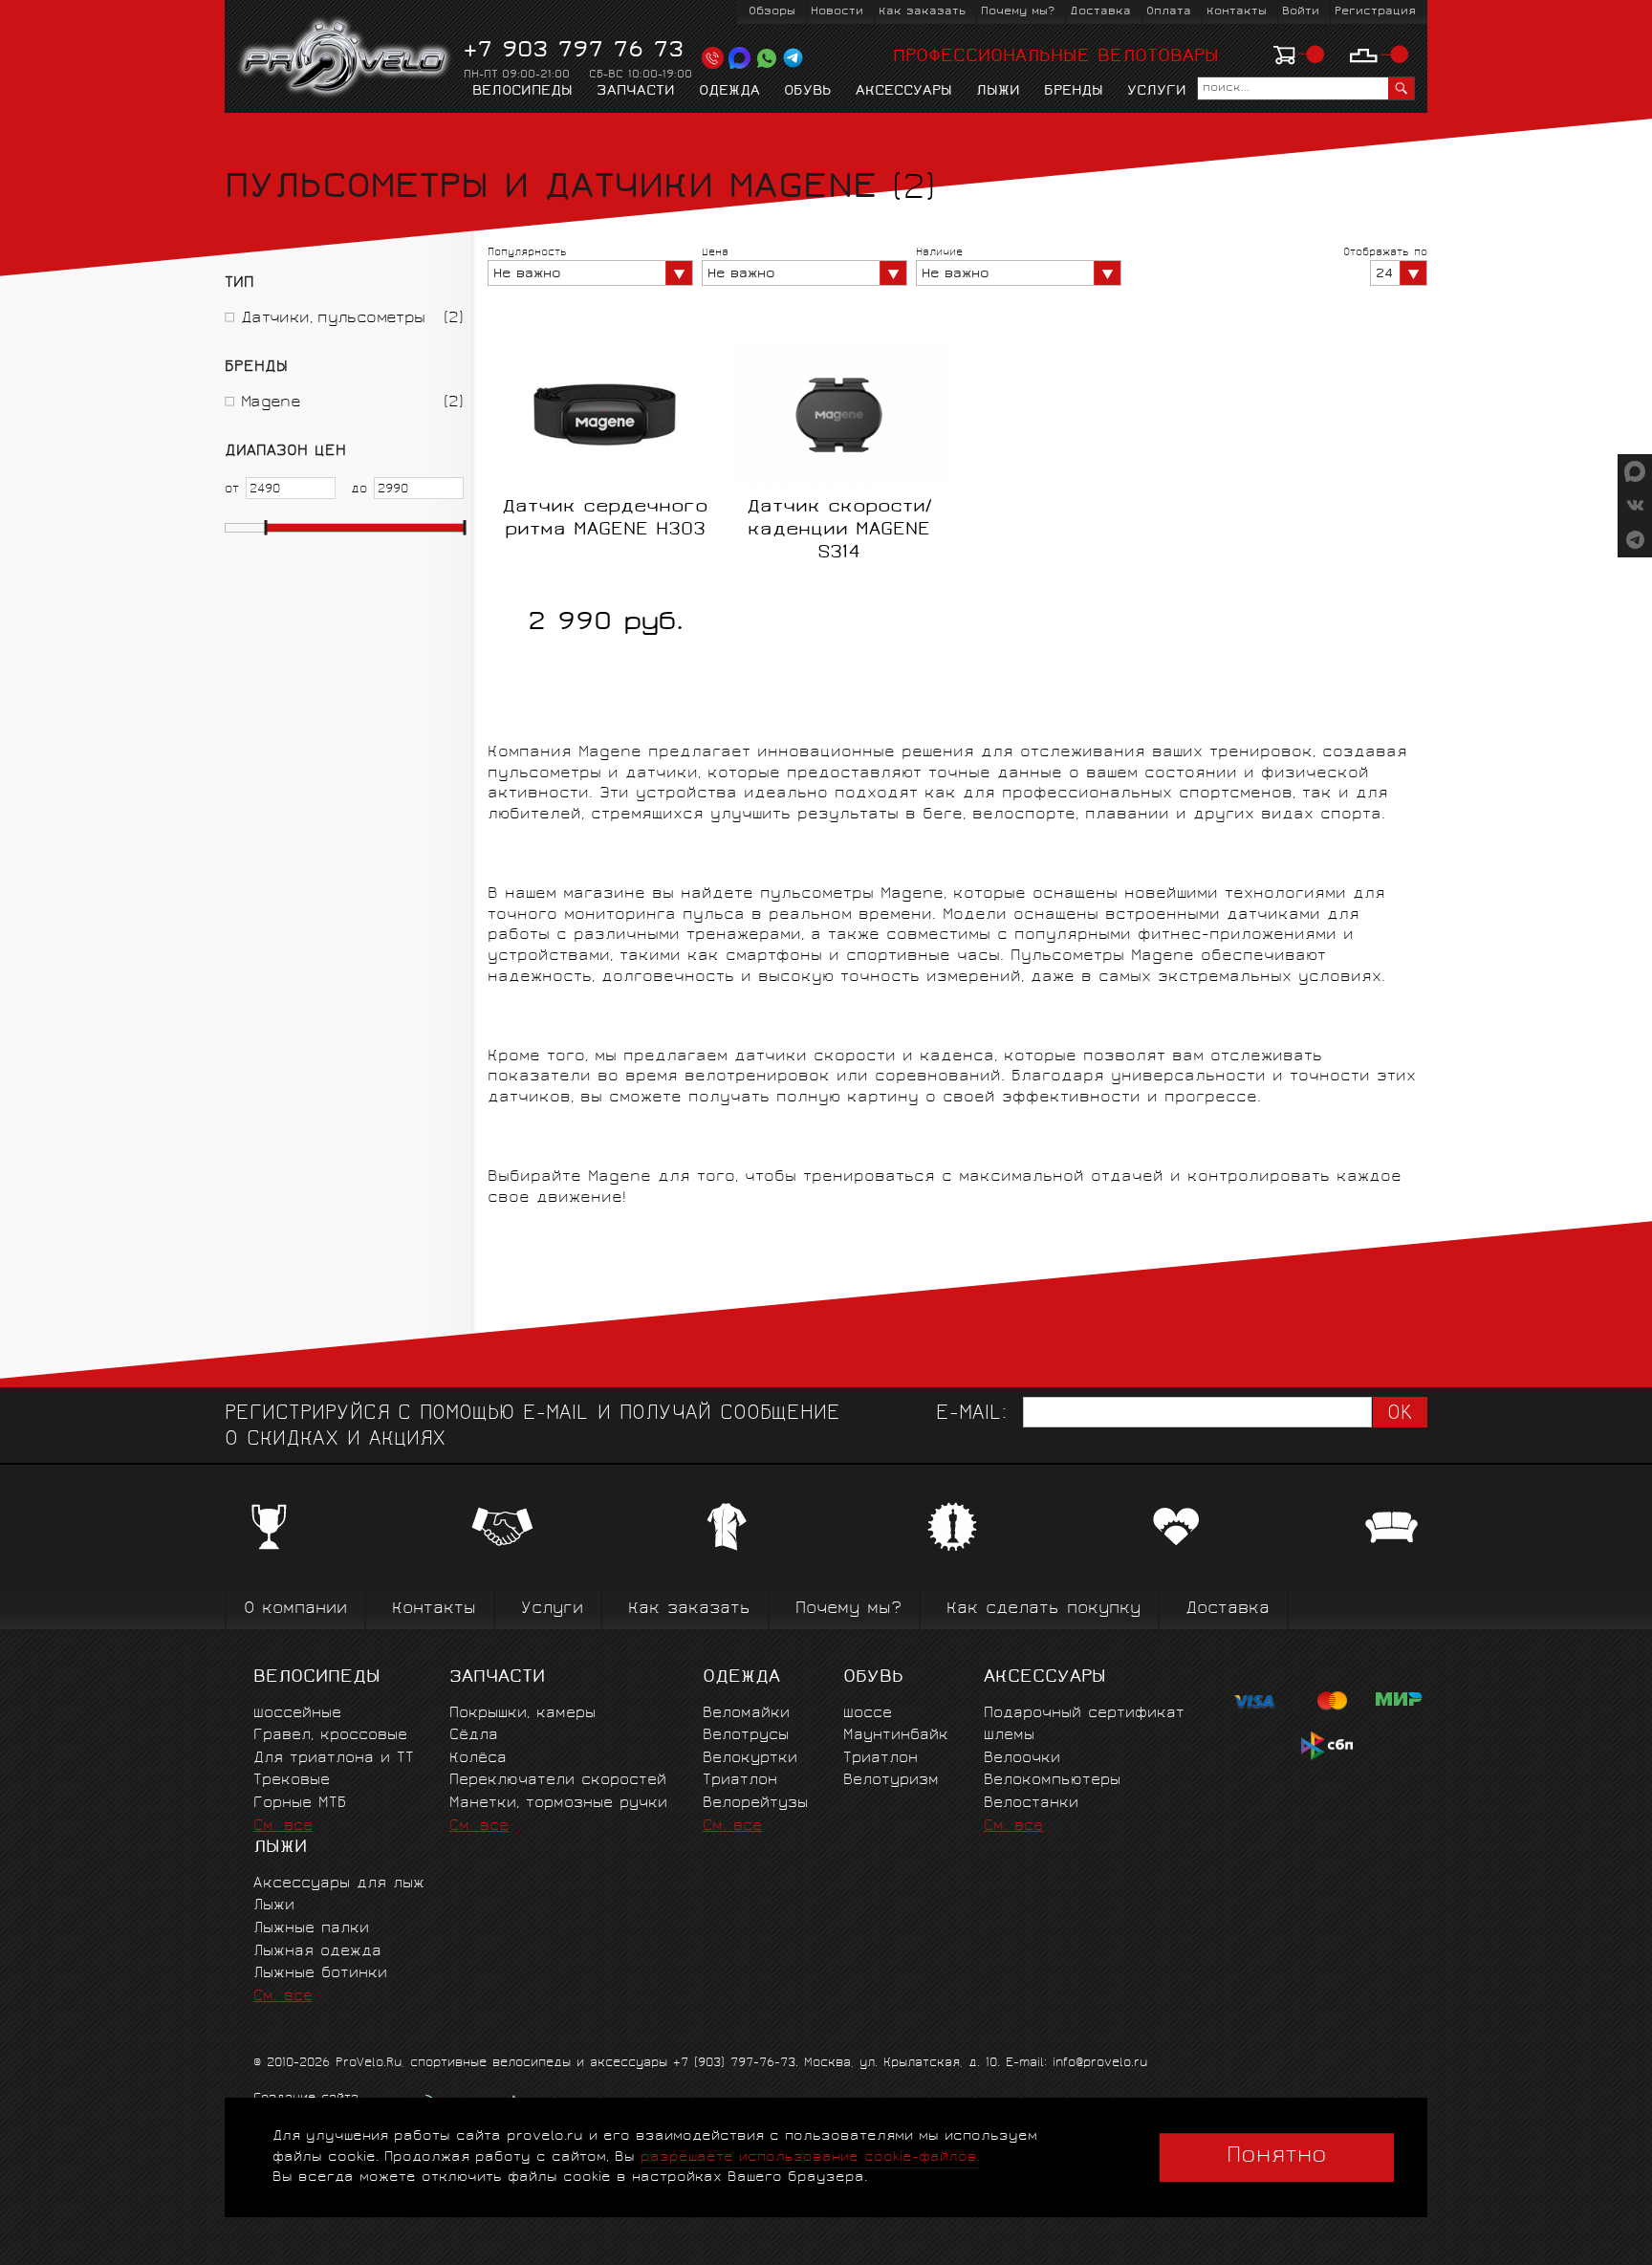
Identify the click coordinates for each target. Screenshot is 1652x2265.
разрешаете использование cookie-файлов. (810, 2157)
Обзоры (772, 12)
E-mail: (971, 1415)
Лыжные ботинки (320, 1974)
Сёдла (474, 1736)
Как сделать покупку (1043, 1610)
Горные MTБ (300, 1804)
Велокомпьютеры (1052, 1781)
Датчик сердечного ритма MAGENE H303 (605, 519)
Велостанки (1031, 1804)
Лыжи (998, 92)
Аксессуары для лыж (339, 1884)
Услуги (1157, 92)
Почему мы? (1018, 12)
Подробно (839, 598)
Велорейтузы (755, 1804)
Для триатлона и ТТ (334, 1759)
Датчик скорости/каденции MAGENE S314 (839, 531)
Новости (837, 12)
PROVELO (346, 58)
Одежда (729, 92)
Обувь (808, 92)
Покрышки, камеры (522, 1714)
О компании (295, 1610)
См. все (283, 1827)
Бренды (1074, 92)
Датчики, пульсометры (333, 319)
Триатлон (740, 1781)
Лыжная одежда (317, 1952)
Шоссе (868, 1714)
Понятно (1277, 2157)
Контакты (1237, 12)
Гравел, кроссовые (330, 1736)
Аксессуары (904, 92)
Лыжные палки (311, 1929)
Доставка (1100, 12)
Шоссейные (297, 1714)
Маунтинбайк (896, 1736)
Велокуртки (750, 1759)
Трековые (292, 1781)
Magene (271, 403)
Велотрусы (746, 1736)
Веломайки (746, 1714)
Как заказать (922, 12)
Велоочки (1022, 1759)
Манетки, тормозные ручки (558, 1804)
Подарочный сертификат (1084, 1714)
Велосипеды (522, 92)
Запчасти (636, 92)
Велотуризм (891, 1781)
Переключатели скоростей (558, 1781)
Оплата (1169, 12)
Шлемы (1009, 1736)
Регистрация (1375, 12)
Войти (1301, 12)
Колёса (478, 1759)
